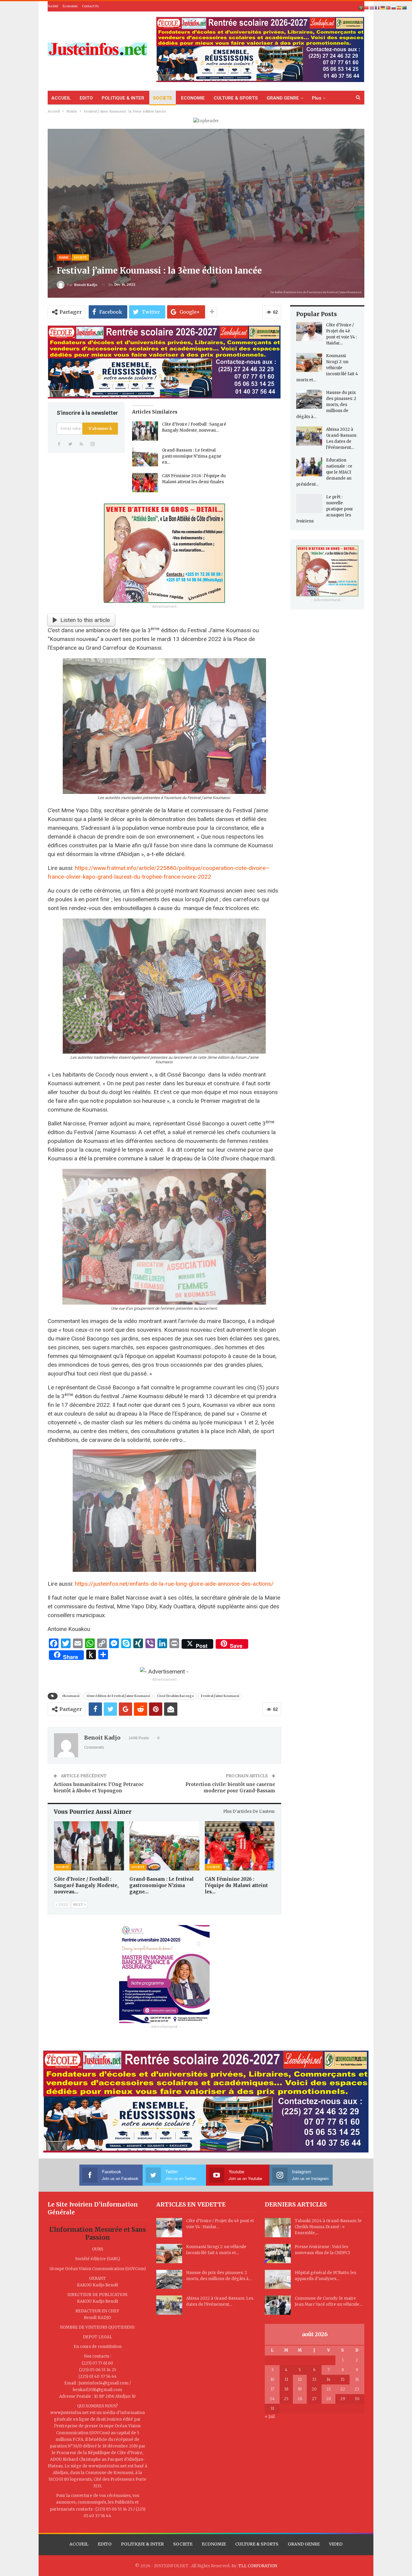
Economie (70, 6)
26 (300, 2399)
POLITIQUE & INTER (123, 98)
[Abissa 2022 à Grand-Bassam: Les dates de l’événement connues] (309, 436)
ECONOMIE (193, 98)
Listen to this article (85, 620)
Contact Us (90, 6)
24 (272, 2399)
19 (300, 2389)
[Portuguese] (388, 8)
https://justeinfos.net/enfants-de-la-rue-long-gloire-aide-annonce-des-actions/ (174, 1584)
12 (300, 2379)
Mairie (64, 257)
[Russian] (394, 8)
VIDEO (336, 2544)
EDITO (86, 98)
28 (328, 2399)
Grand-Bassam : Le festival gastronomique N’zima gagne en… (192, 456)
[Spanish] (399, 8)
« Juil (270, 2417)
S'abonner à (100, 428)
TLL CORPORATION (258, 2566)
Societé (53, 6)
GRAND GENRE (283, 98)
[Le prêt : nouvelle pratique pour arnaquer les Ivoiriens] (309, 504)
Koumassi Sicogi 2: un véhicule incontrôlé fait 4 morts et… (327, 368)
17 (272, 2389)
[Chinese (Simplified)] (367, 8)
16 (357, 2379)
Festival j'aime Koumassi (220, 1696)
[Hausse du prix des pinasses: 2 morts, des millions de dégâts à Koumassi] (309, 399)
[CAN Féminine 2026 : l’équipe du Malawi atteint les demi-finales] (145, 483)
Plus (317, 98)
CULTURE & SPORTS (236, 98)
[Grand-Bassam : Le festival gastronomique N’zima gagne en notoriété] (145, 457)
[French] (378, 8)
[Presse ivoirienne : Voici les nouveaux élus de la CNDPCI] (278, 2254)
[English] (372, 8)
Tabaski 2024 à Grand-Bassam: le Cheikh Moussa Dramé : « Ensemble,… (328, 2227)
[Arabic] (361, 8)
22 (343, 2389)
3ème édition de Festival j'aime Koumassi (118, 1696)
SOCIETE (163, 98)
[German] (383, 8)
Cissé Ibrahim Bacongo (175, 1696)
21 (328, 2389)
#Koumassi (71, 1696)
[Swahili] (405, 8)
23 (357, 2389)
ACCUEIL (61, 98)
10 (272, 2379)
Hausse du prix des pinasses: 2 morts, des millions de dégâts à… (326, 405)
